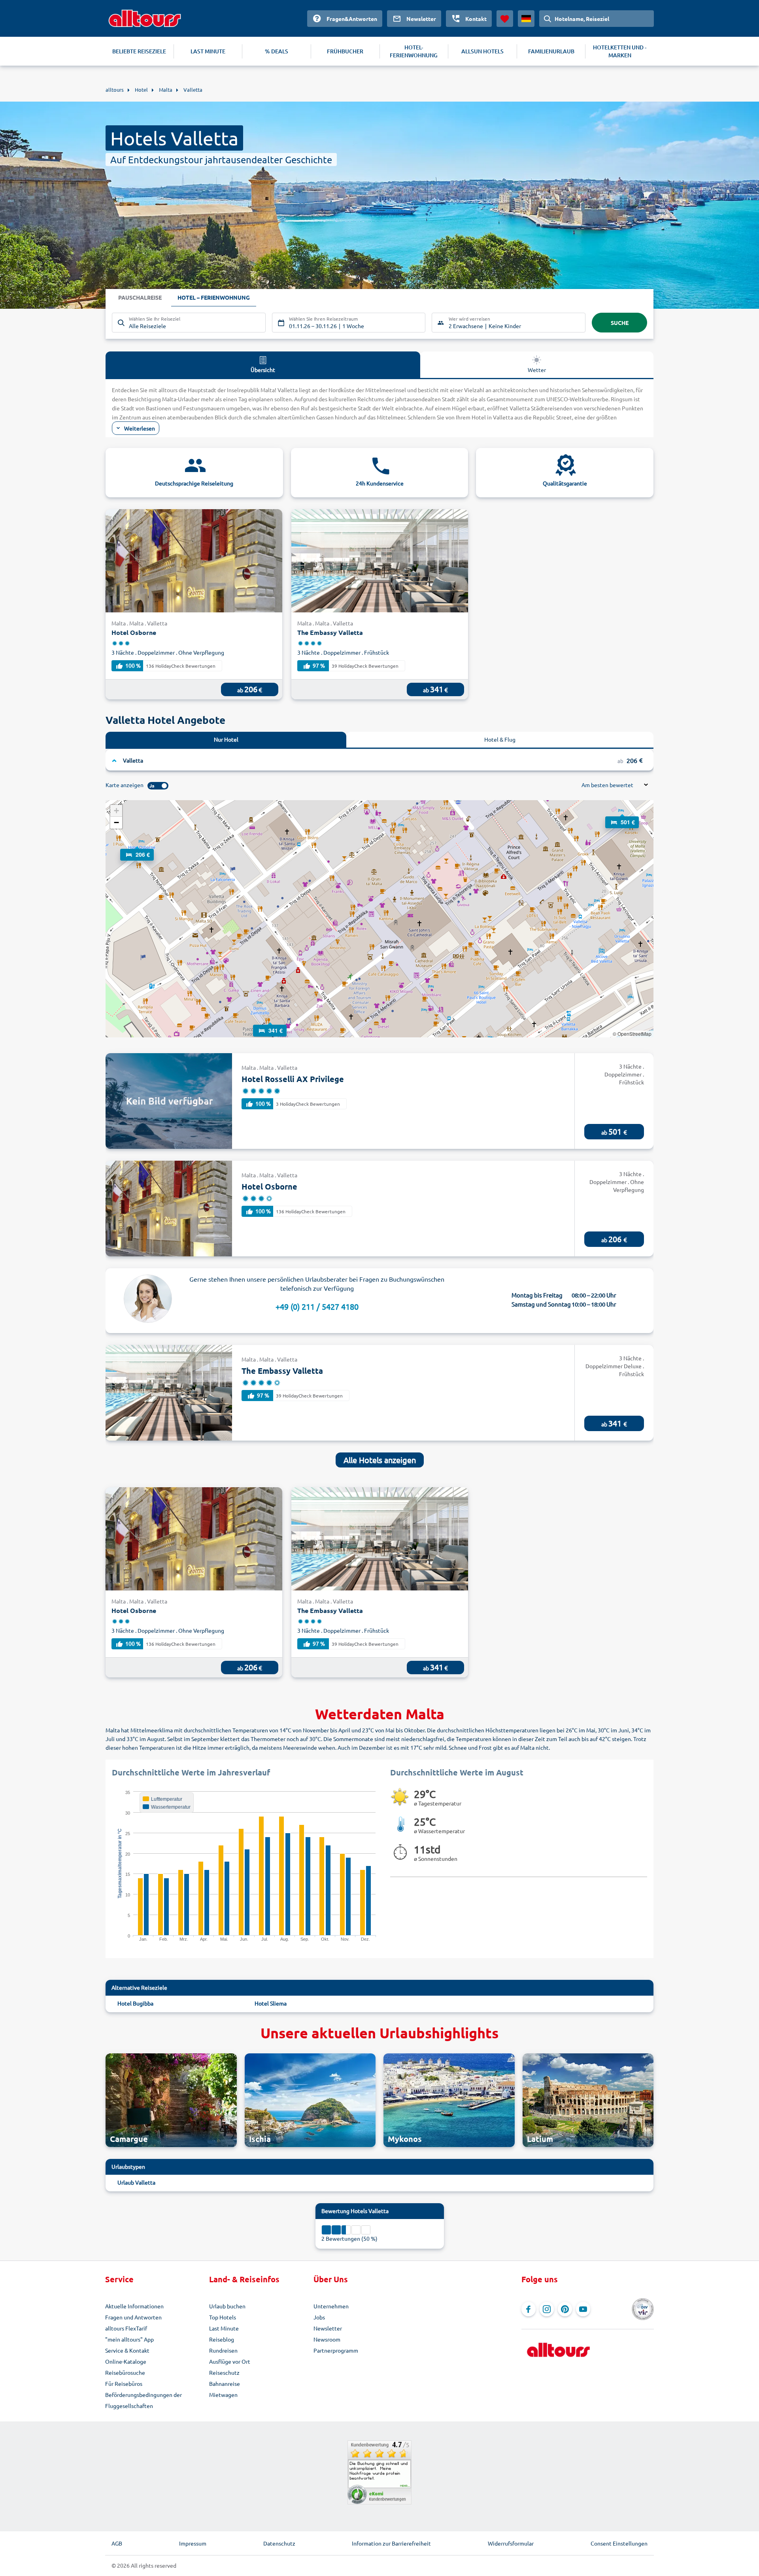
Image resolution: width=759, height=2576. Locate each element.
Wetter (537, 370)
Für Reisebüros (124, 2383)
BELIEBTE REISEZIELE (139, 51)
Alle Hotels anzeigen (380, 1460)
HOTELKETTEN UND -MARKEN (620, 51)
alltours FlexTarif (126, 2328)
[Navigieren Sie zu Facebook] (529, 2309)
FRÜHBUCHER (345, 51)
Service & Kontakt (127, 2350)
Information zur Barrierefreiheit (391, 2543)
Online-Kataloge (126, 2361)
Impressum (193, 2543)
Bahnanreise (225, 2383)
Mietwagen (223, 2395)
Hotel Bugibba (135, 2003)
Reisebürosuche (125, 2372)
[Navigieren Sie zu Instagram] (547, 2309)
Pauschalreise (140, 297)
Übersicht (263, 370)
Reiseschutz (224, 2372)
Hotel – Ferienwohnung (214, 297)
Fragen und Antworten (133, 2317)
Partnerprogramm (336, 2350)
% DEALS (277, 51)
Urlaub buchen (227, 2306)
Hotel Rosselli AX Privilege (293, 1079)
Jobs (319, 2317)
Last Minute (224, 2328)
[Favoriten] (505, 19)
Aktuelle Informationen (134, 2306)
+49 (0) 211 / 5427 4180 (317, 1306)
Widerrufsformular (511, 2543)
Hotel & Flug (500, 739)
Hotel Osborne (134, 632)
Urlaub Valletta (136, 2182)
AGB (117, 2543)
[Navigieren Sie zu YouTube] (583, 2309)
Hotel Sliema (271, 2003)
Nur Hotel (226, 739)
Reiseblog (222, 2339)
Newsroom (327, 2339)
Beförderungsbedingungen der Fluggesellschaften (143, 2400)
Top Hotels (223, 2317)
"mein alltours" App (129, 2339)
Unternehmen (331, 2306)
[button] (622, 815)
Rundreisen (223, 2350)
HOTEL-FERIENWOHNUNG (414, 51)
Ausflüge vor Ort (230, 2361)
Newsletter (328, 2328)
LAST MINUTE (208, 51)
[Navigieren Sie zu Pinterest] (565, 2309)
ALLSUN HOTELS (482, 51)
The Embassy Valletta (330, 632)
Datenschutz (279, 2543)
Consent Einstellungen (619, 2543)
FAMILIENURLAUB (551, 51)
